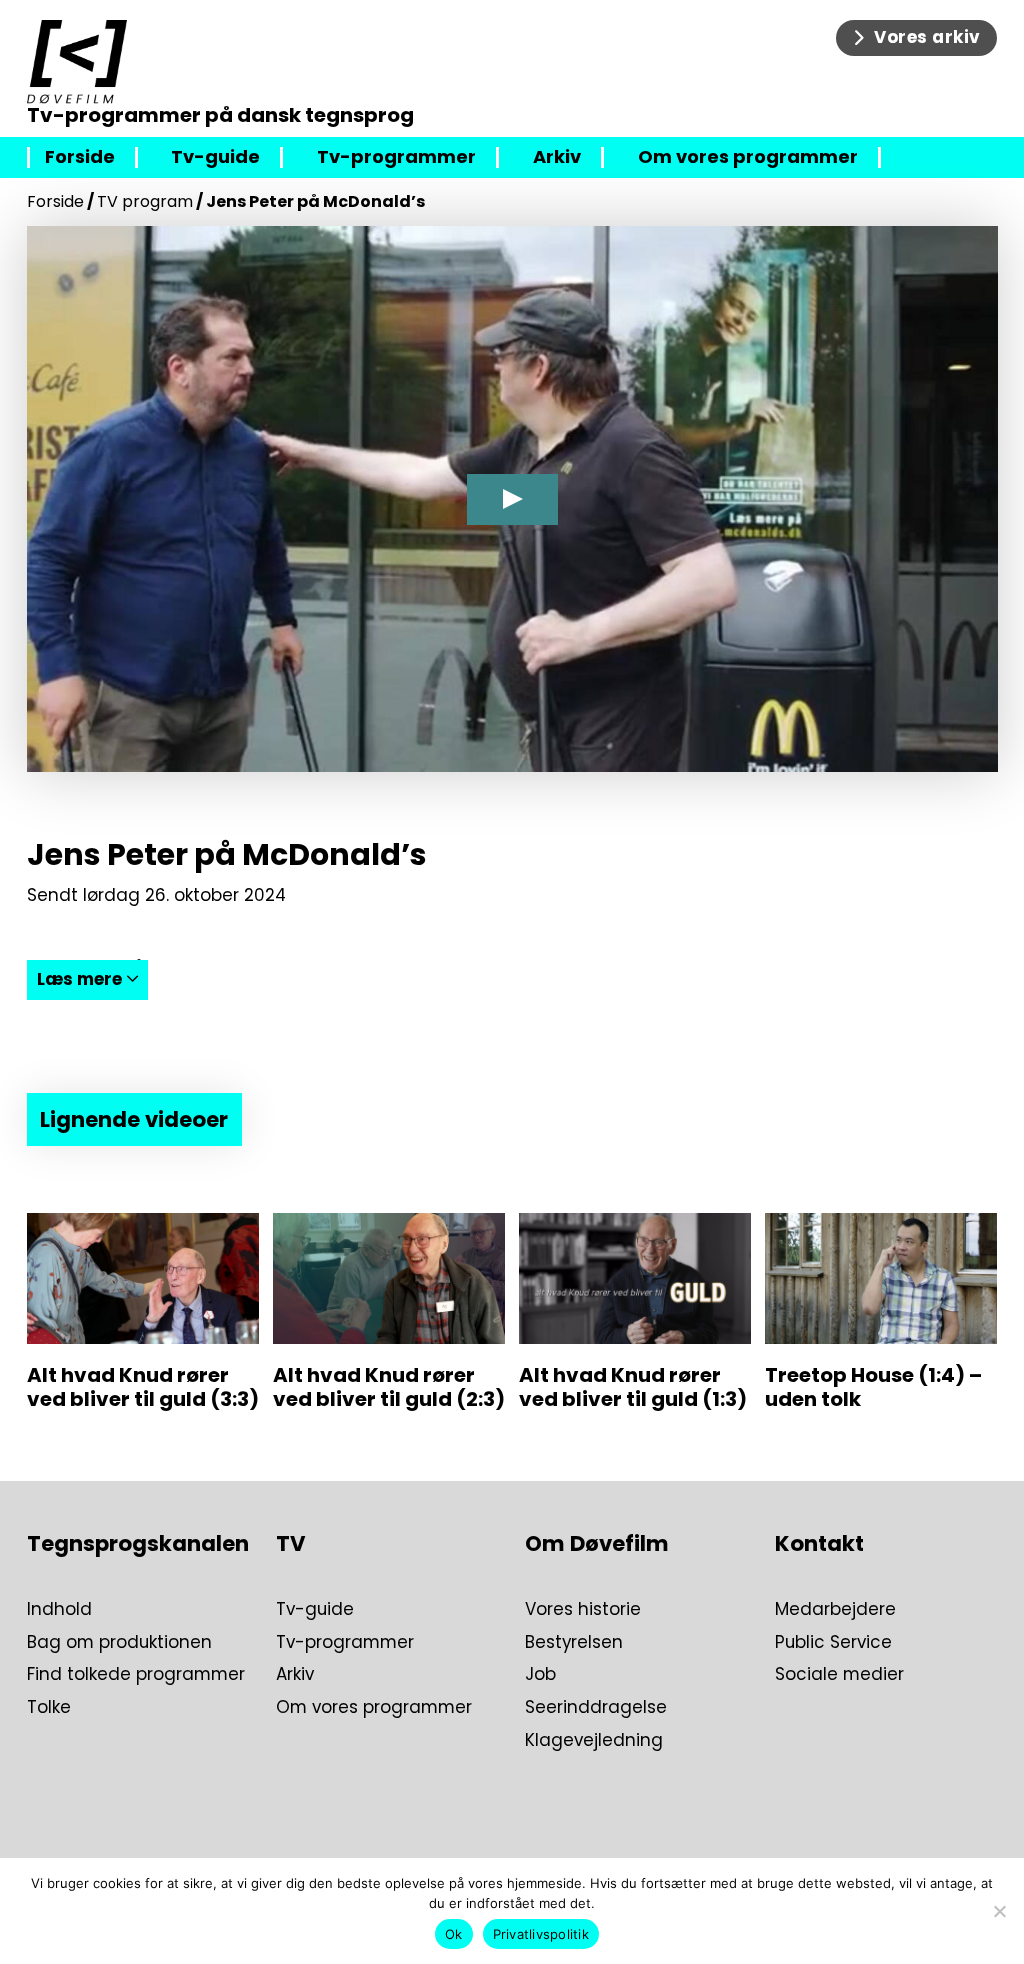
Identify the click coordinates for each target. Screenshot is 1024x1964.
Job (540, 1674)
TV (291, 1543)
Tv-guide (215, 157)
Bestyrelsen (574, 1642)
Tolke (49, 1707)
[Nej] (999, 1911)
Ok (454, 1934)
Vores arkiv (927, 37)
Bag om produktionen (119, 1642)
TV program (145, 201)
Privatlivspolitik (541, 1934)
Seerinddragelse (596, 1707)
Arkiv (557, 157)
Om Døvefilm (597, 1543)
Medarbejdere (835, 1609)
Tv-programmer (396, 157)
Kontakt (819, 1543)
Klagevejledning (594, 1740)
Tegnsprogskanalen (138, 1543)
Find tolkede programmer (136, 1674)
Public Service (833, 1642)
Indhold (59, 1609)
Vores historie (583, 1609)
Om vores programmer (748, 157)
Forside (80, 157)
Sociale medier (839, 1674)
